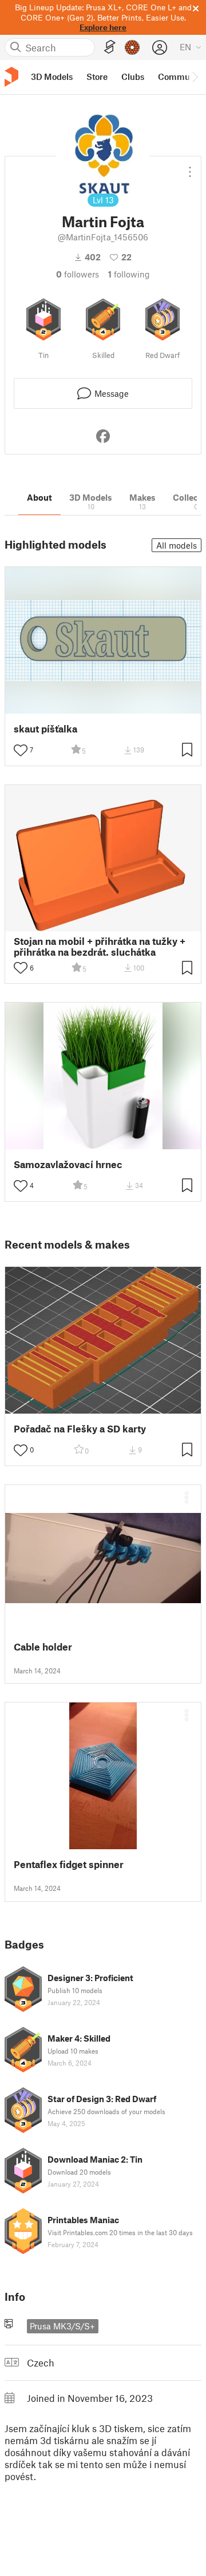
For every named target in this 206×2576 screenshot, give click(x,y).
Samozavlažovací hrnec (68, 1164)
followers (78, 274)
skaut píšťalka (45, 729)
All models (177, 545)
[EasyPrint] (110, 47)
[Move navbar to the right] (195, 77)
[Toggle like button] (21, 750)
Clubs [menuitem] (133, 77)
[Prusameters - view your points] (132, 47)
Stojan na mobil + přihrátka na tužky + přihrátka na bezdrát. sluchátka (100, 947)
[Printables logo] (11, 77)
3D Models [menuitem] (52, 77)
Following (129, 274)
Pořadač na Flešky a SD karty (80, 1429)
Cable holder (43, 1647)
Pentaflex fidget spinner (69, 1864)
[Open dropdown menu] (190, 167)
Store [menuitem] (97, 77)
